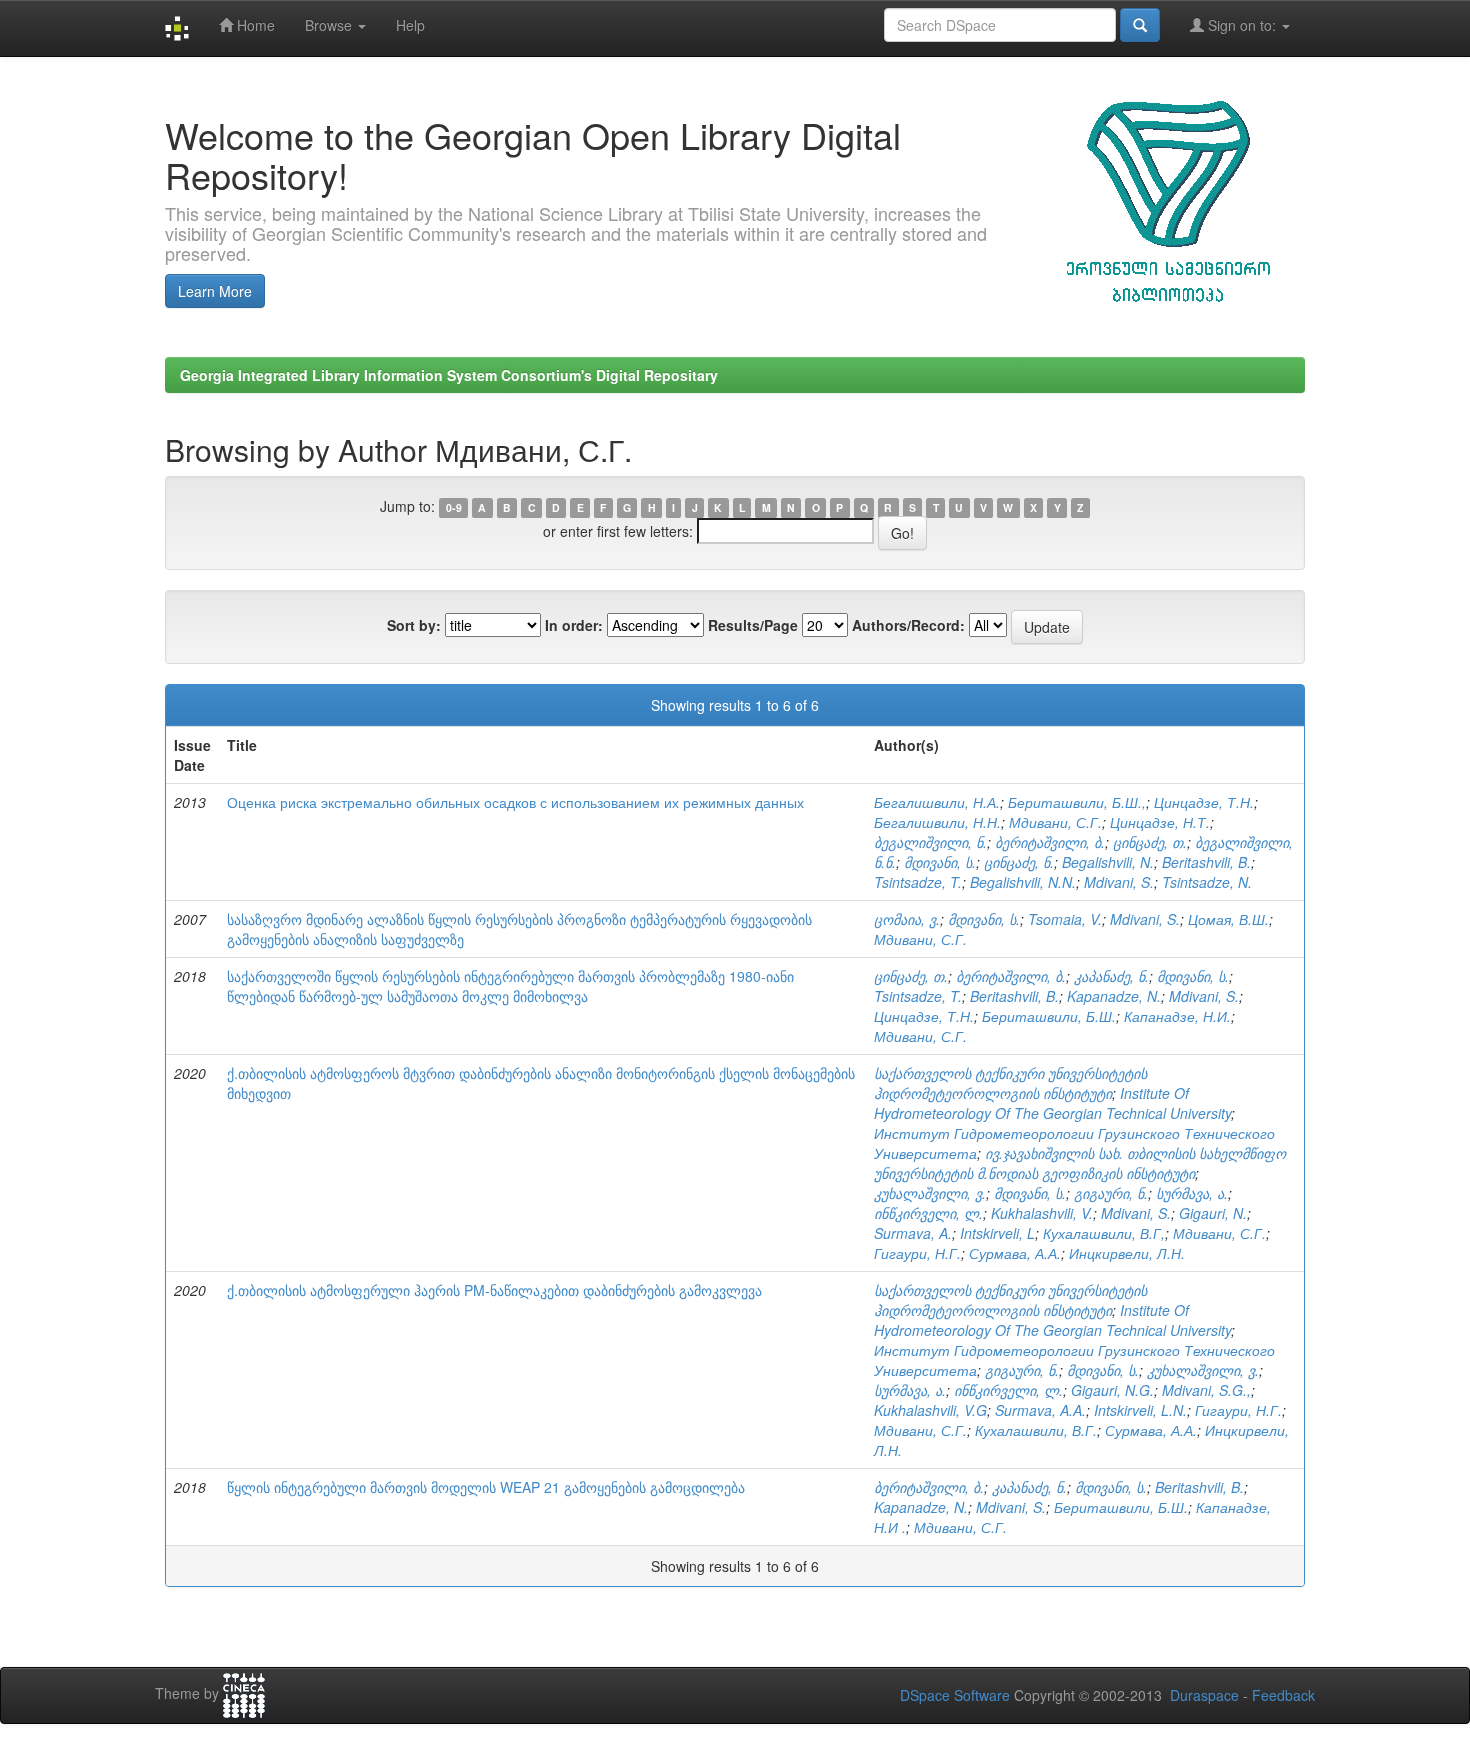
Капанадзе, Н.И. (1177, 1016)
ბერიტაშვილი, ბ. (1050, 842)
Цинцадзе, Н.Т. (1160, 822)
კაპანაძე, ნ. (1111, 976)
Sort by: (414, 625)
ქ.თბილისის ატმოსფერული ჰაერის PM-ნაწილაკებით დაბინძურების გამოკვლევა (494, 1290)
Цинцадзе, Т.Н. (1204, 802)
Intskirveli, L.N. (1140, 1410)
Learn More (215, 291)
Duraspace (1204, 1695)
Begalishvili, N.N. (1023, 882)
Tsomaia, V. (1065, 919)
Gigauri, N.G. (1112, 1390)
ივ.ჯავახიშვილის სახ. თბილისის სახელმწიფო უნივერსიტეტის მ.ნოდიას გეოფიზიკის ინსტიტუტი (1080, 1163)
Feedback (1283, 1695)
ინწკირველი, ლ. (928, 1213)
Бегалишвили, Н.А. (937, 802)
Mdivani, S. (1119, 882)
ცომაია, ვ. (907, 919)
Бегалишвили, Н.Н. (937, 822)
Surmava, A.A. (1040, 1410)
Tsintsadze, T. (918, 882)
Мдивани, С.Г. (1055, 822)
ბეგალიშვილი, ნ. (930, 842)
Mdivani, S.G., (1206, 1390)
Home (254, 25)
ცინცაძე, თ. (1150, 842)
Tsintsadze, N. (1207, 882)
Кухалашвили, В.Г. (1036, 1430)
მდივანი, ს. (940, 862)
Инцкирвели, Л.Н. (1127, 1253)
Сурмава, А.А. (1015, 1253)
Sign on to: (1242, 25)
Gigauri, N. (1213, 1213)
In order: (574, 625)
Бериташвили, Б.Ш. (1049, 1016)
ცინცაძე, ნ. (1019, 862)
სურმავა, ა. (1192, 1193)
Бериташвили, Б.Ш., (1077, 802)
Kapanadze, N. (1114, 996)
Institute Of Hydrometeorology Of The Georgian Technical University (1052, 1103)
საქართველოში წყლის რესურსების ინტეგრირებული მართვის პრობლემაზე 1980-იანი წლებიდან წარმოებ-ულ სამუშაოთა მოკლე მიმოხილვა (510, 986)
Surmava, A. (913, 1233)
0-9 (454, 507)
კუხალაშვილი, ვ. (930, 1193)
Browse (330, 25)
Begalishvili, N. (1108, 862)
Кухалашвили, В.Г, (1104, 1233)
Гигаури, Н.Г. (917, 1253)
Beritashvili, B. (1206, 862)
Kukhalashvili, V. (1042, 1213)
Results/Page (753, 625)
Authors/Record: (908, 625)
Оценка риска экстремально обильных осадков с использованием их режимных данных (515, 802)
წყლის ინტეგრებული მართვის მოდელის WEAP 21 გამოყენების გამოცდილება (486, 1487)
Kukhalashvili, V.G (930, 1410)
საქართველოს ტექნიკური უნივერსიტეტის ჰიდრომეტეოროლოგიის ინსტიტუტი (1010, 1083)
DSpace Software (955, 1695)
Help (410, 25)
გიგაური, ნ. (1111, 1193)
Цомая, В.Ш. (1228, 919)
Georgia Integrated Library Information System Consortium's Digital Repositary (449, 375)
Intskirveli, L (997, 1233)
